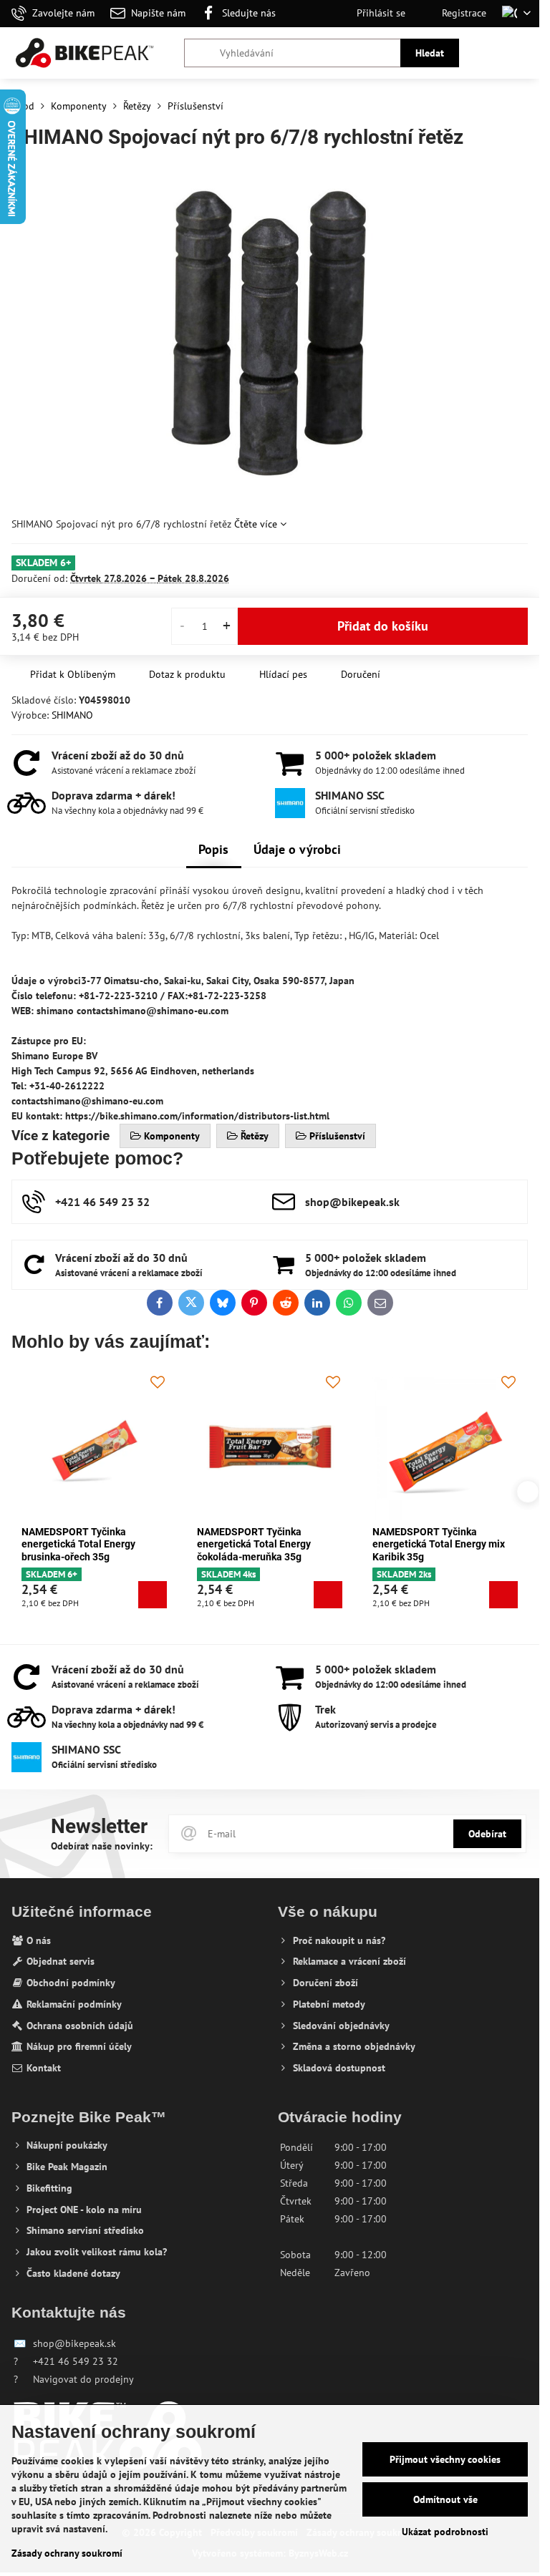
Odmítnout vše (445, 2499)
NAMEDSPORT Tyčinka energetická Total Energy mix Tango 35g (263, 1544)
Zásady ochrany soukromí (67, 2553)
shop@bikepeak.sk (74, 2343)
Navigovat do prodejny (83, 2379)
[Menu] (522, 53)
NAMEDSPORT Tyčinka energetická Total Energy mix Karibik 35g (88, 1544)
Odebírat (487, 1834)
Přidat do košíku (383, 626)
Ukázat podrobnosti (445, 2532)
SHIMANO (72, 715)
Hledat (430, 53)
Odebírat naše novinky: (102, 1846)
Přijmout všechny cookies (445, 2459)
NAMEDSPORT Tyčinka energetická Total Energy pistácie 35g (429, 1544)
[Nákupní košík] (488, 53)
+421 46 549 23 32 (76, 2361)
